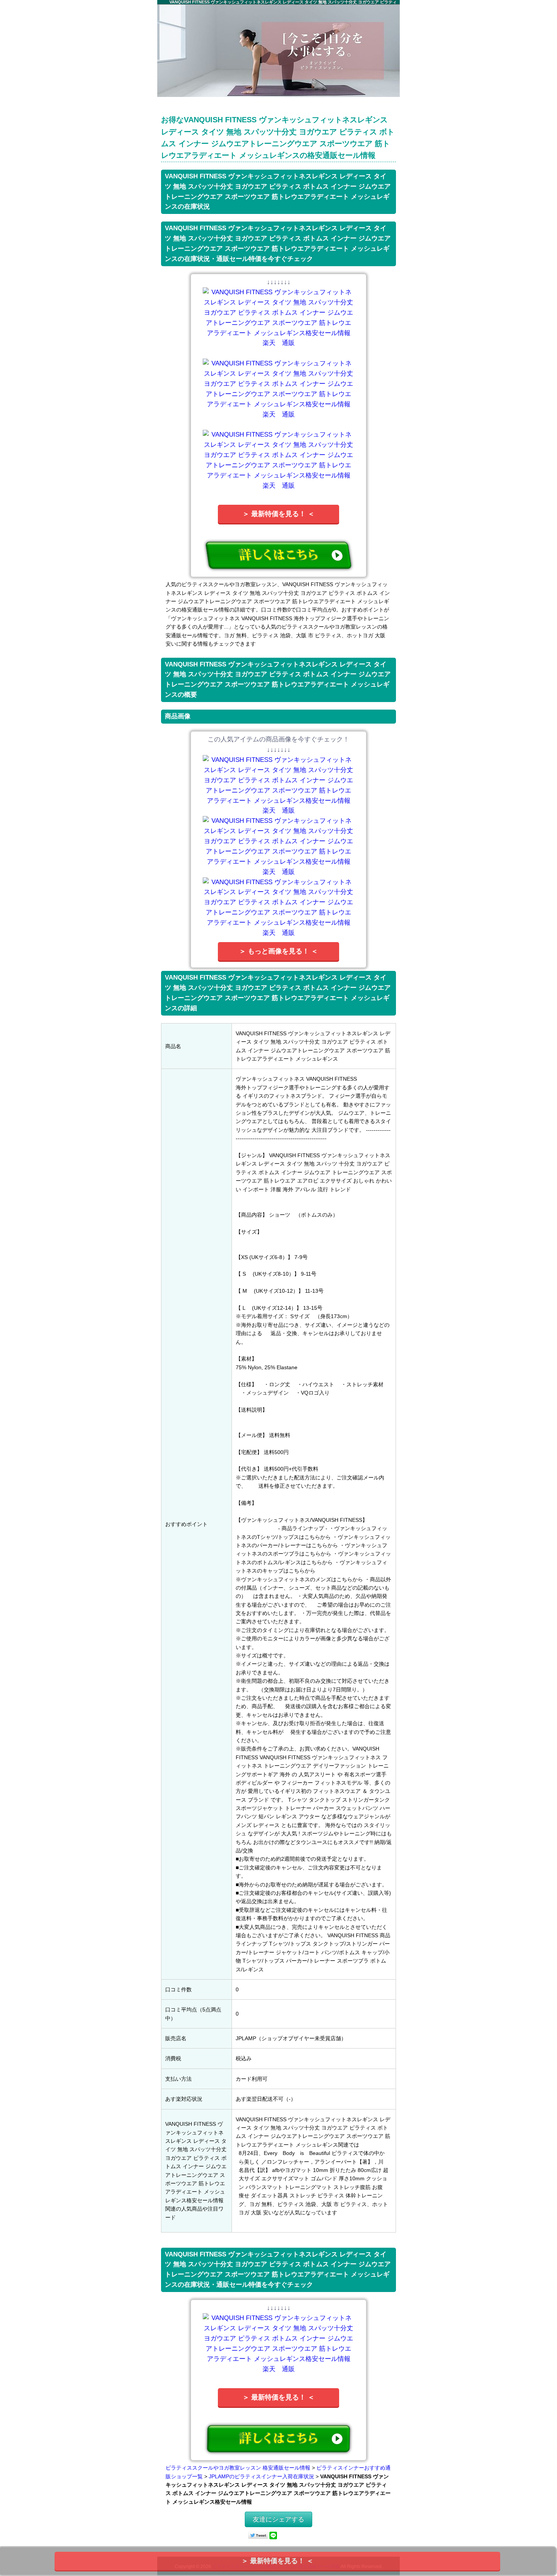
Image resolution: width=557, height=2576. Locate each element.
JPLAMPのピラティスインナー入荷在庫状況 (261, 2476)
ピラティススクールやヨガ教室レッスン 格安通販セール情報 (238, 2468)
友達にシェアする (278, 2519)
